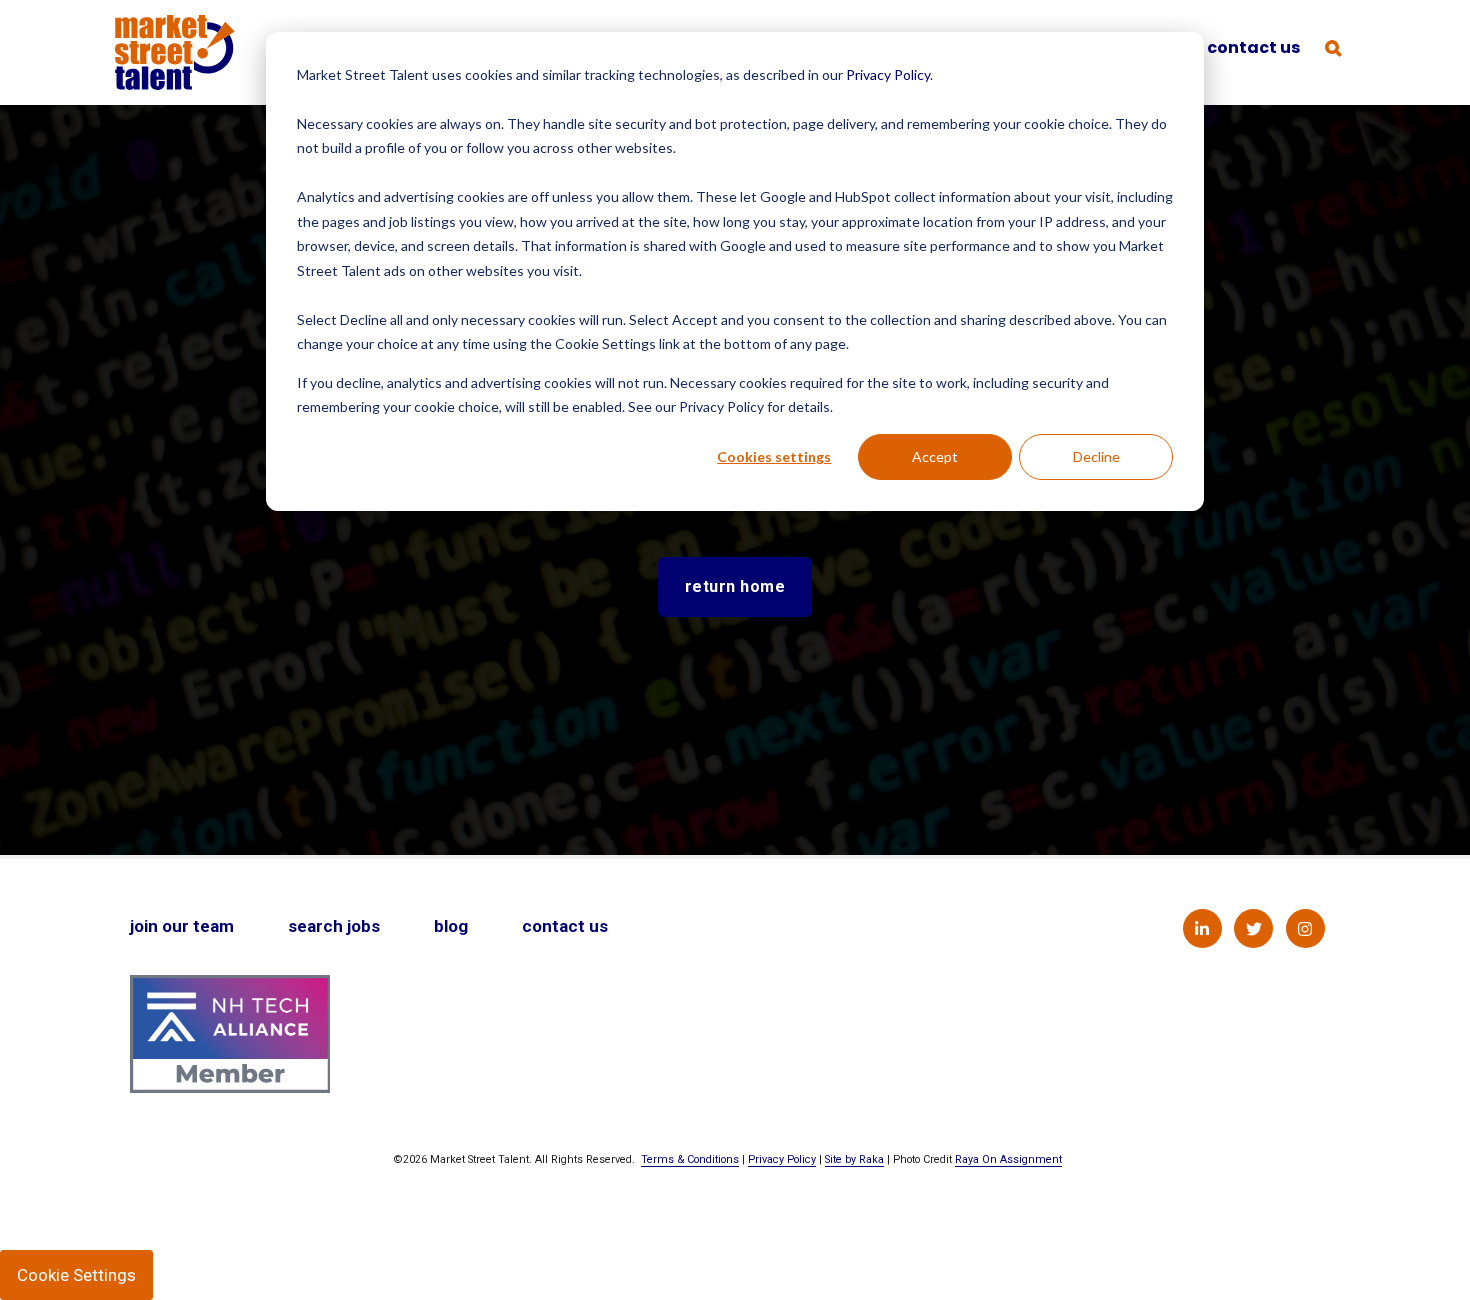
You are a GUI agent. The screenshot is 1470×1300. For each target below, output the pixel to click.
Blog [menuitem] (451, 926)
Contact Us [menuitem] (565, 926)
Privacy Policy (888, 74)
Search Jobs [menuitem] (334, 926)
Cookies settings (774, 456)
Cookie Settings (76, 1275)
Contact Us (1253, 47)
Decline (1096, 456)
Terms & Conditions (690, 1159)
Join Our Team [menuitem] (182, 926)
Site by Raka (854, 1159)
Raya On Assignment (1008, 1159)
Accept (935, 456)
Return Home (735, 586)
